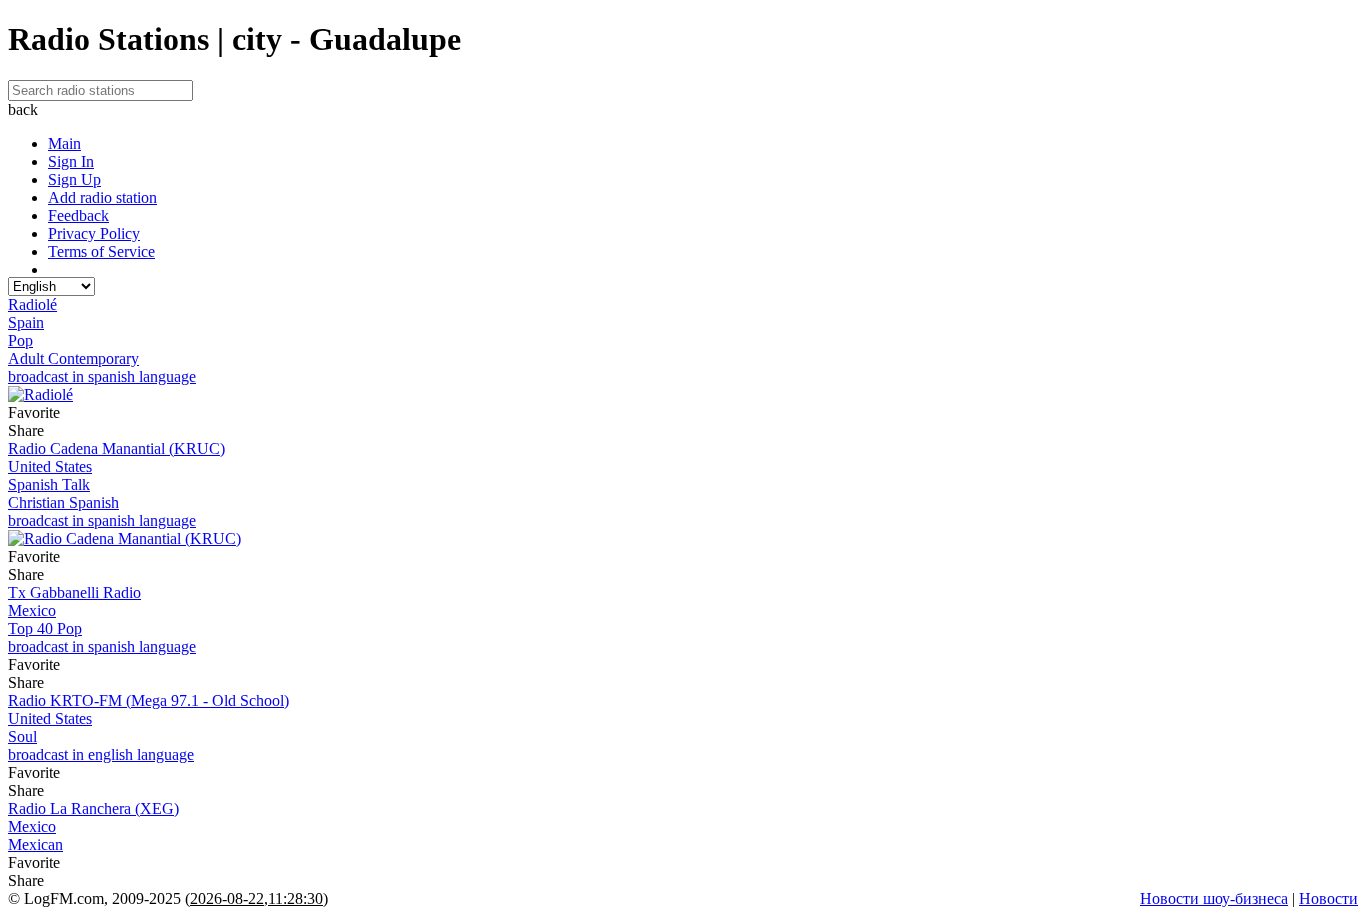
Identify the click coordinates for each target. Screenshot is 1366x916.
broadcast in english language (101, 754)
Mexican (35, 844)
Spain (26, 322)
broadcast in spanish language (102, 376)
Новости (1328, 898)
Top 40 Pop (45, 628)
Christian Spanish (63, 502)
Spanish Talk (49, 484)
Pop (20, 340)
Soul (22, 736)
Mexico (32, 610)
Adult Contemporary (73, 358)
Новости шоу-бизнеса (1214, 898)
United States (50, 466)
